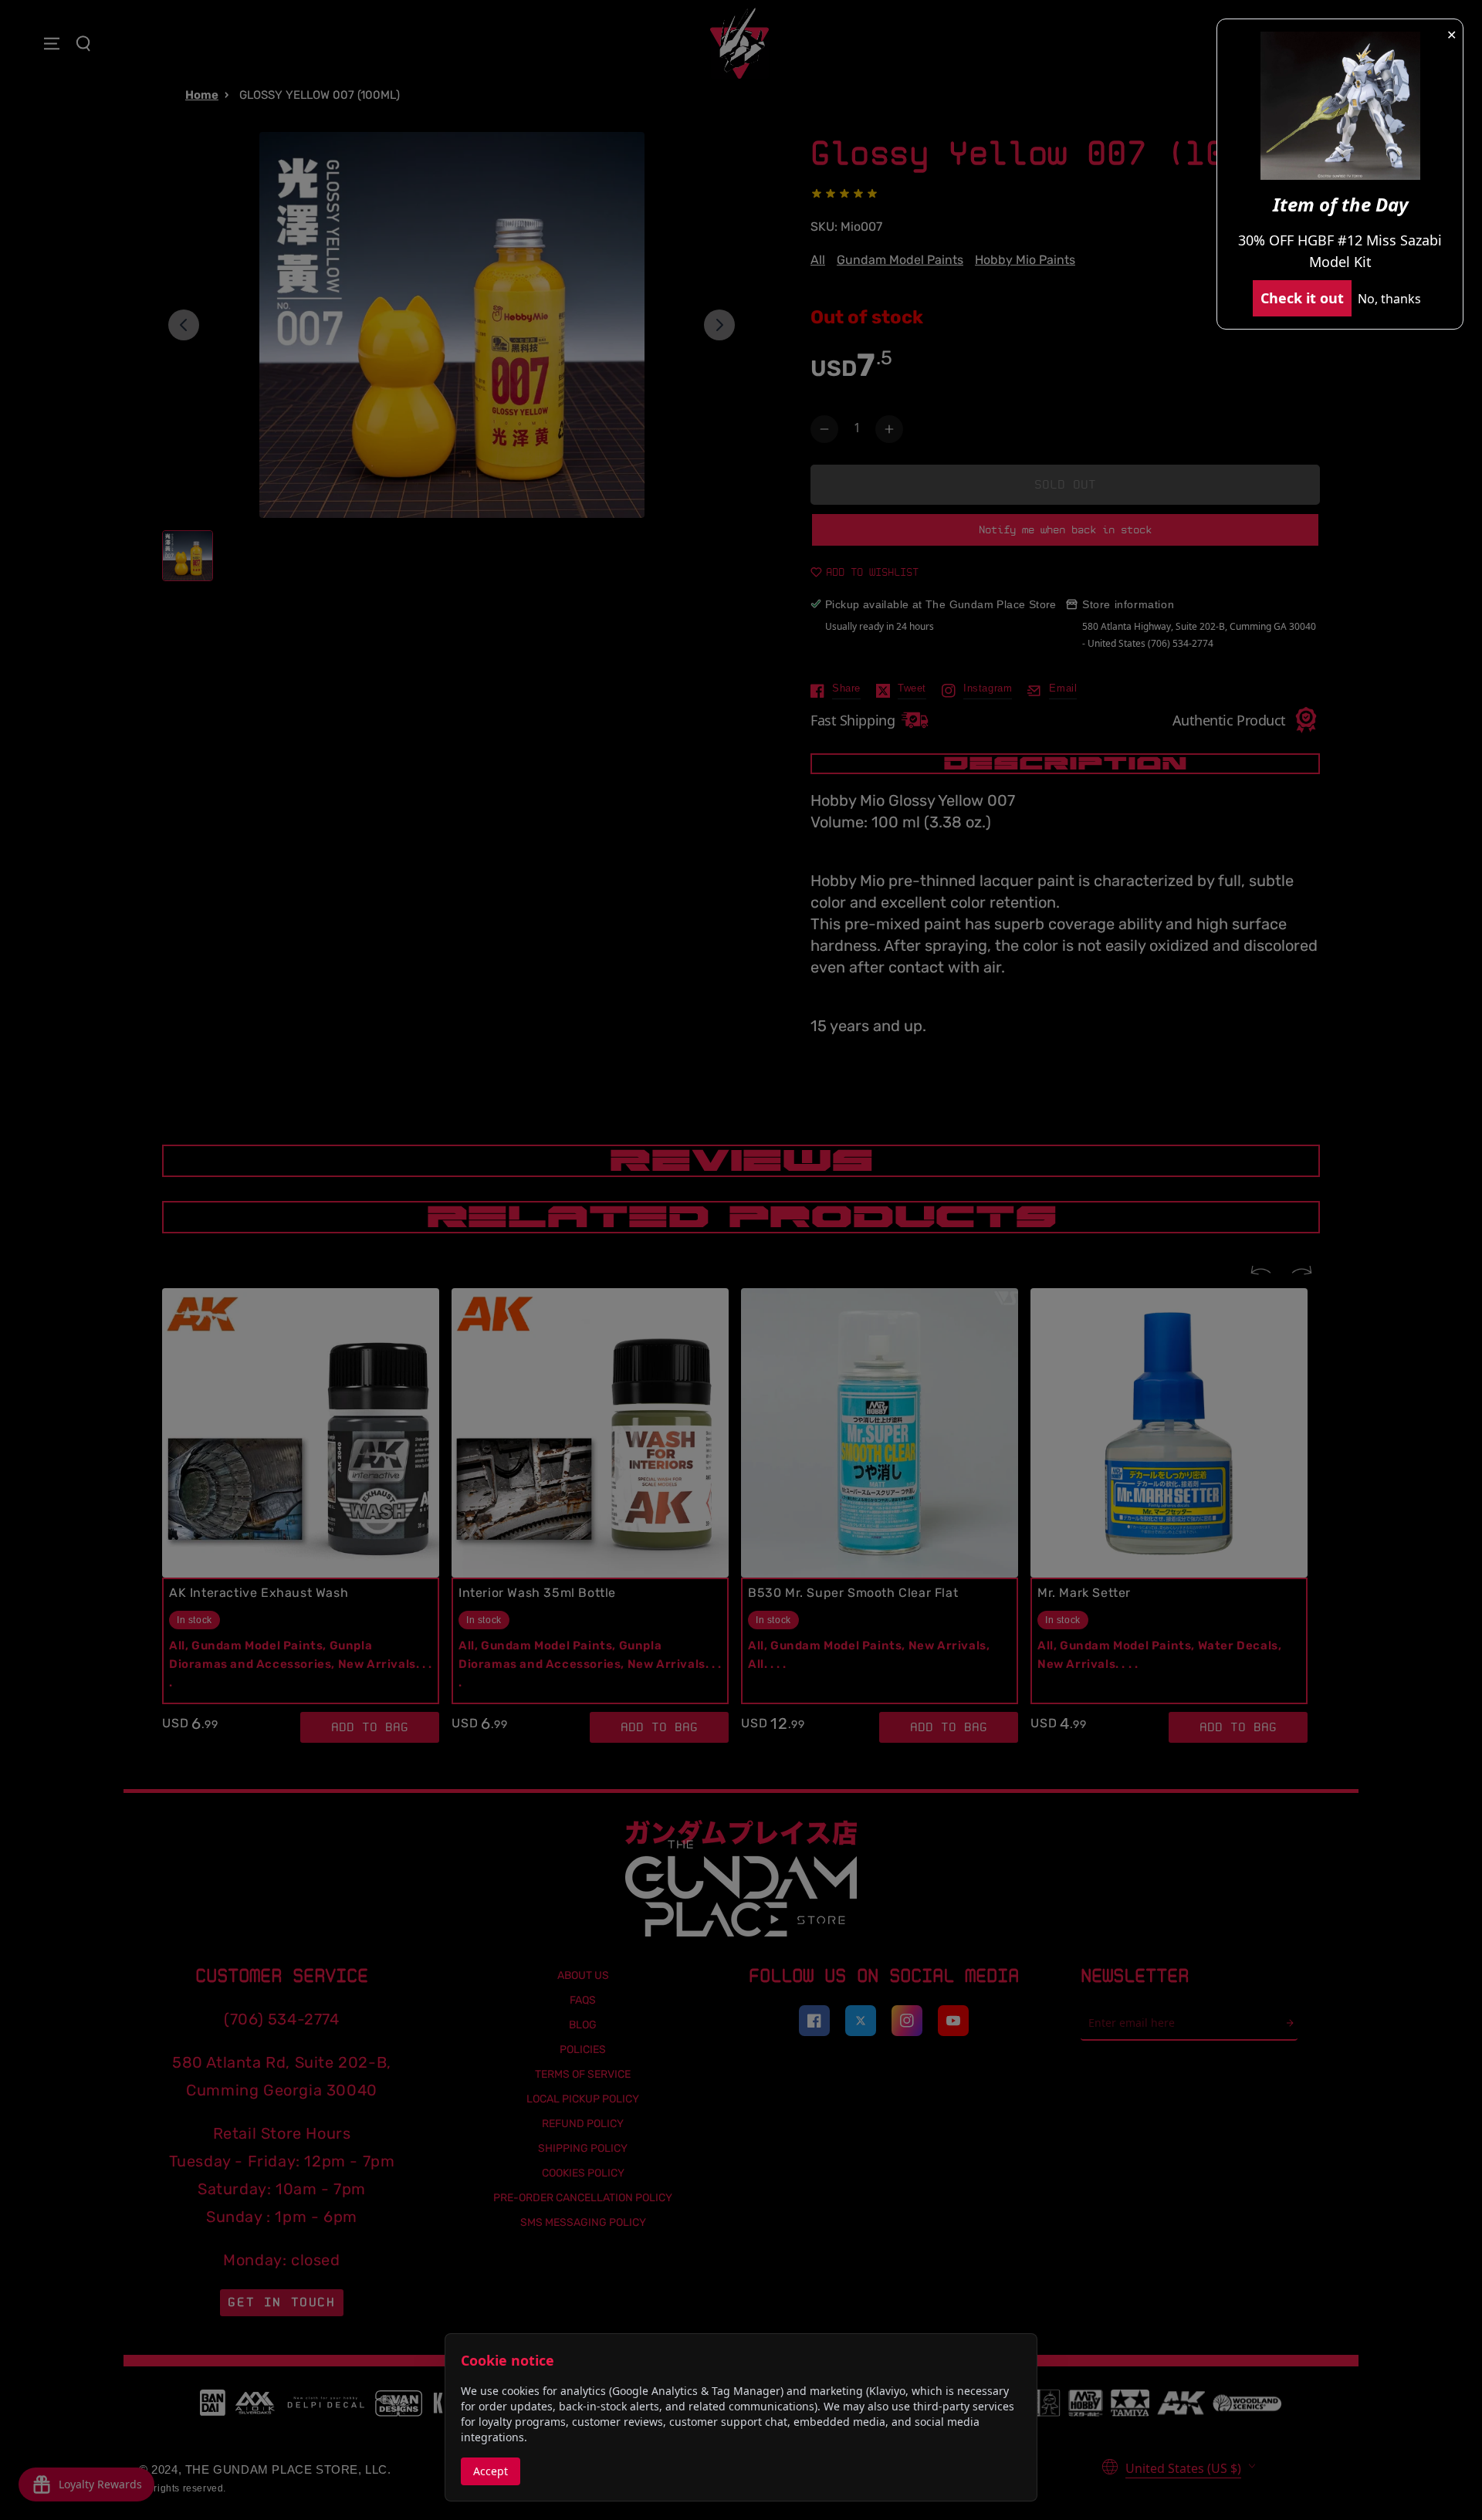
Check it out (1302, 298)
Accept (491, 2471)
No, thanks (1389, 299)
